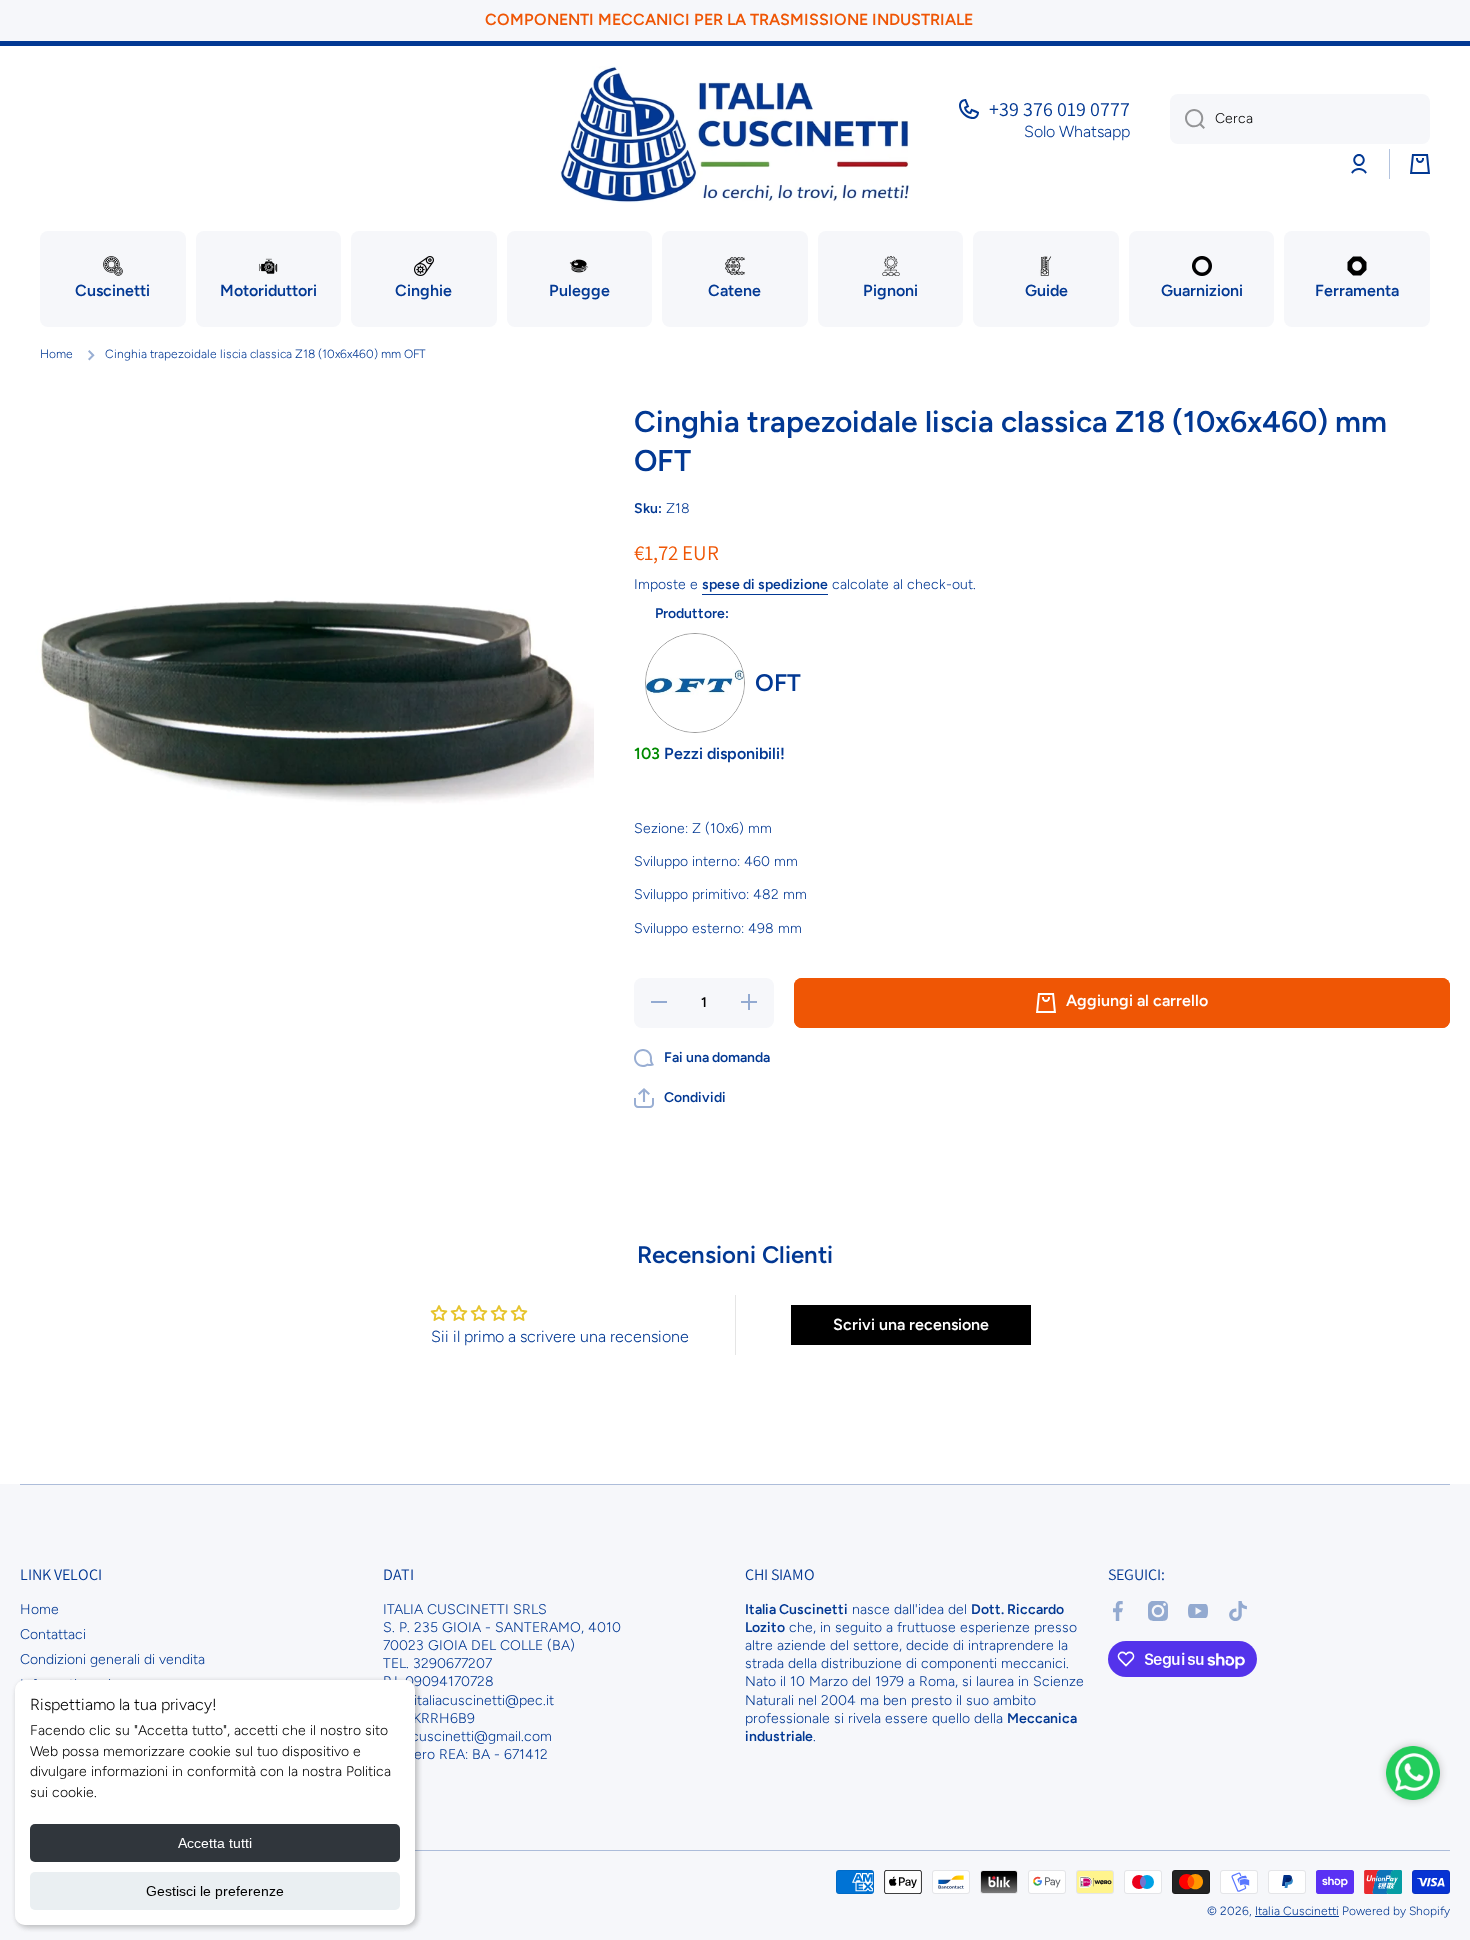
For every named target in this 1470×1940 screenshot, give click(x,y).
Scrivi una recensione (911, 1324)
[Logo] (735, 134)
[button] (680, 1098)
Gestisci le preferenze (215, 1891)
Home (56, 354)
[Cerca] (1187, 119)
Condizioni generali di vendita (112, 1659)
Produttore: (692, 613)
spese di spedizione (765, 584)
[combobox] (1300, 119)
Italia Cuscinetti (1297, 1911)
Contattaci (53, 1634)
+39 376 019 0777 (1059, 109)
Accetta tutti (215, 1843)
